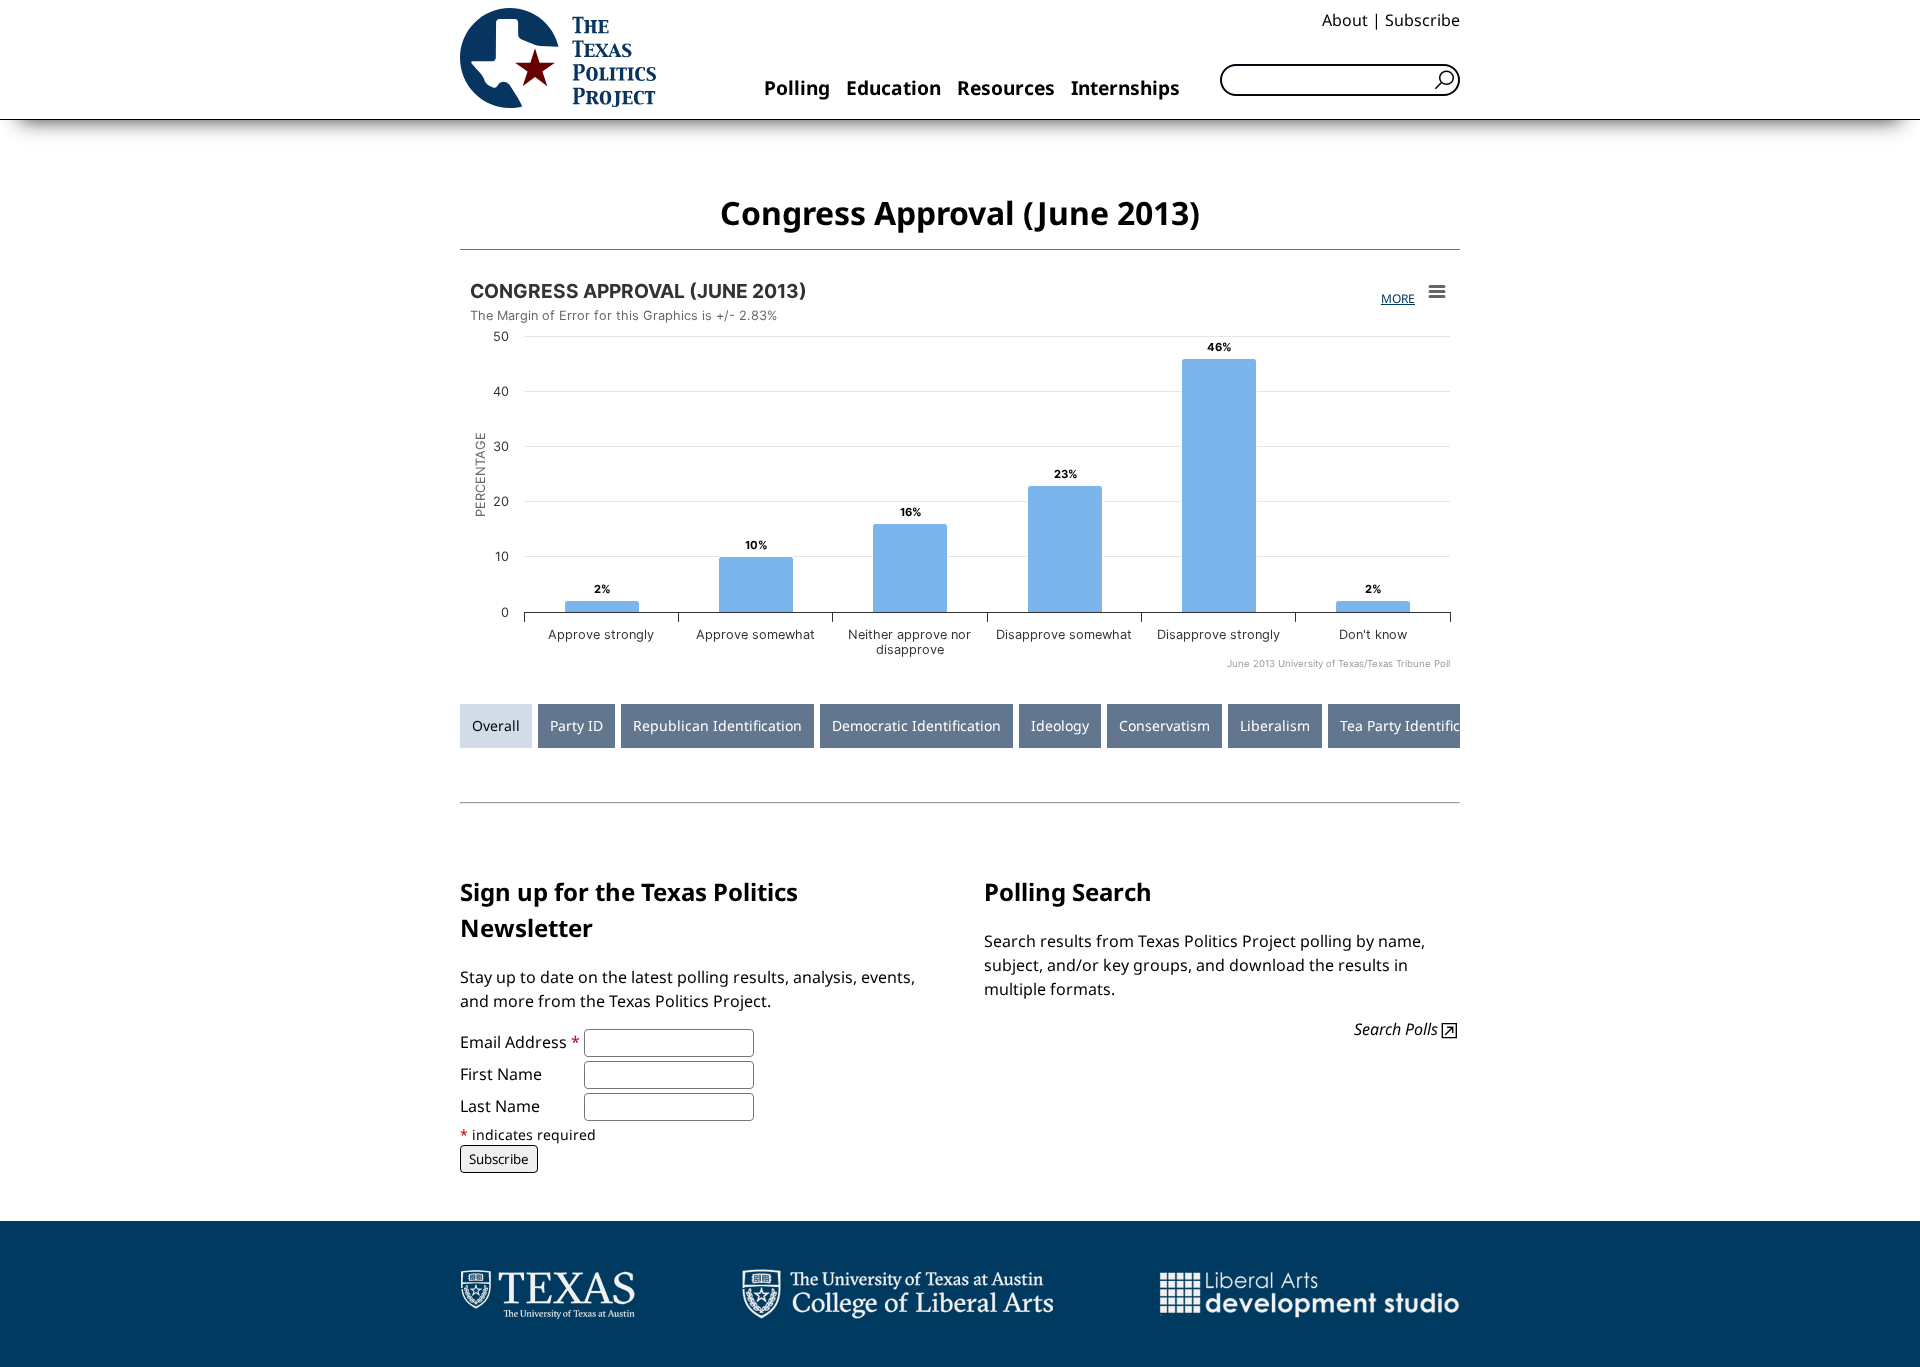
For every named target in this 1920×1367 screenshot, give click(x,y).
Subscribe (1422, 20)
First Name (501, 1074)
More (1398, 298)
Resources (1006, 87)
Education (893, 87)
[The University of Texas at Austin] (547, 1294)
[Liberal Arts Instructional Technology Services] (1309, 1294)
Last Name (500, 1106)
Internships (1125, 87)
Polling (797, 87)
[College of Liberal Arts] (897, 1294)
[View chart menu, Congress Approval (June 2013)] (1437, 292)
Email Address (520, 1042)
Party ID (576, 725)
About (1345, 20)
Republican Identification (717, 725)
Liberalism (1275, 725)
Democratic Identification (916, 725)
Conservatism (1164, 725)
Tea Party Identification (1417, 725)
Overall (496, 725)
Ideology (1060, 725)
